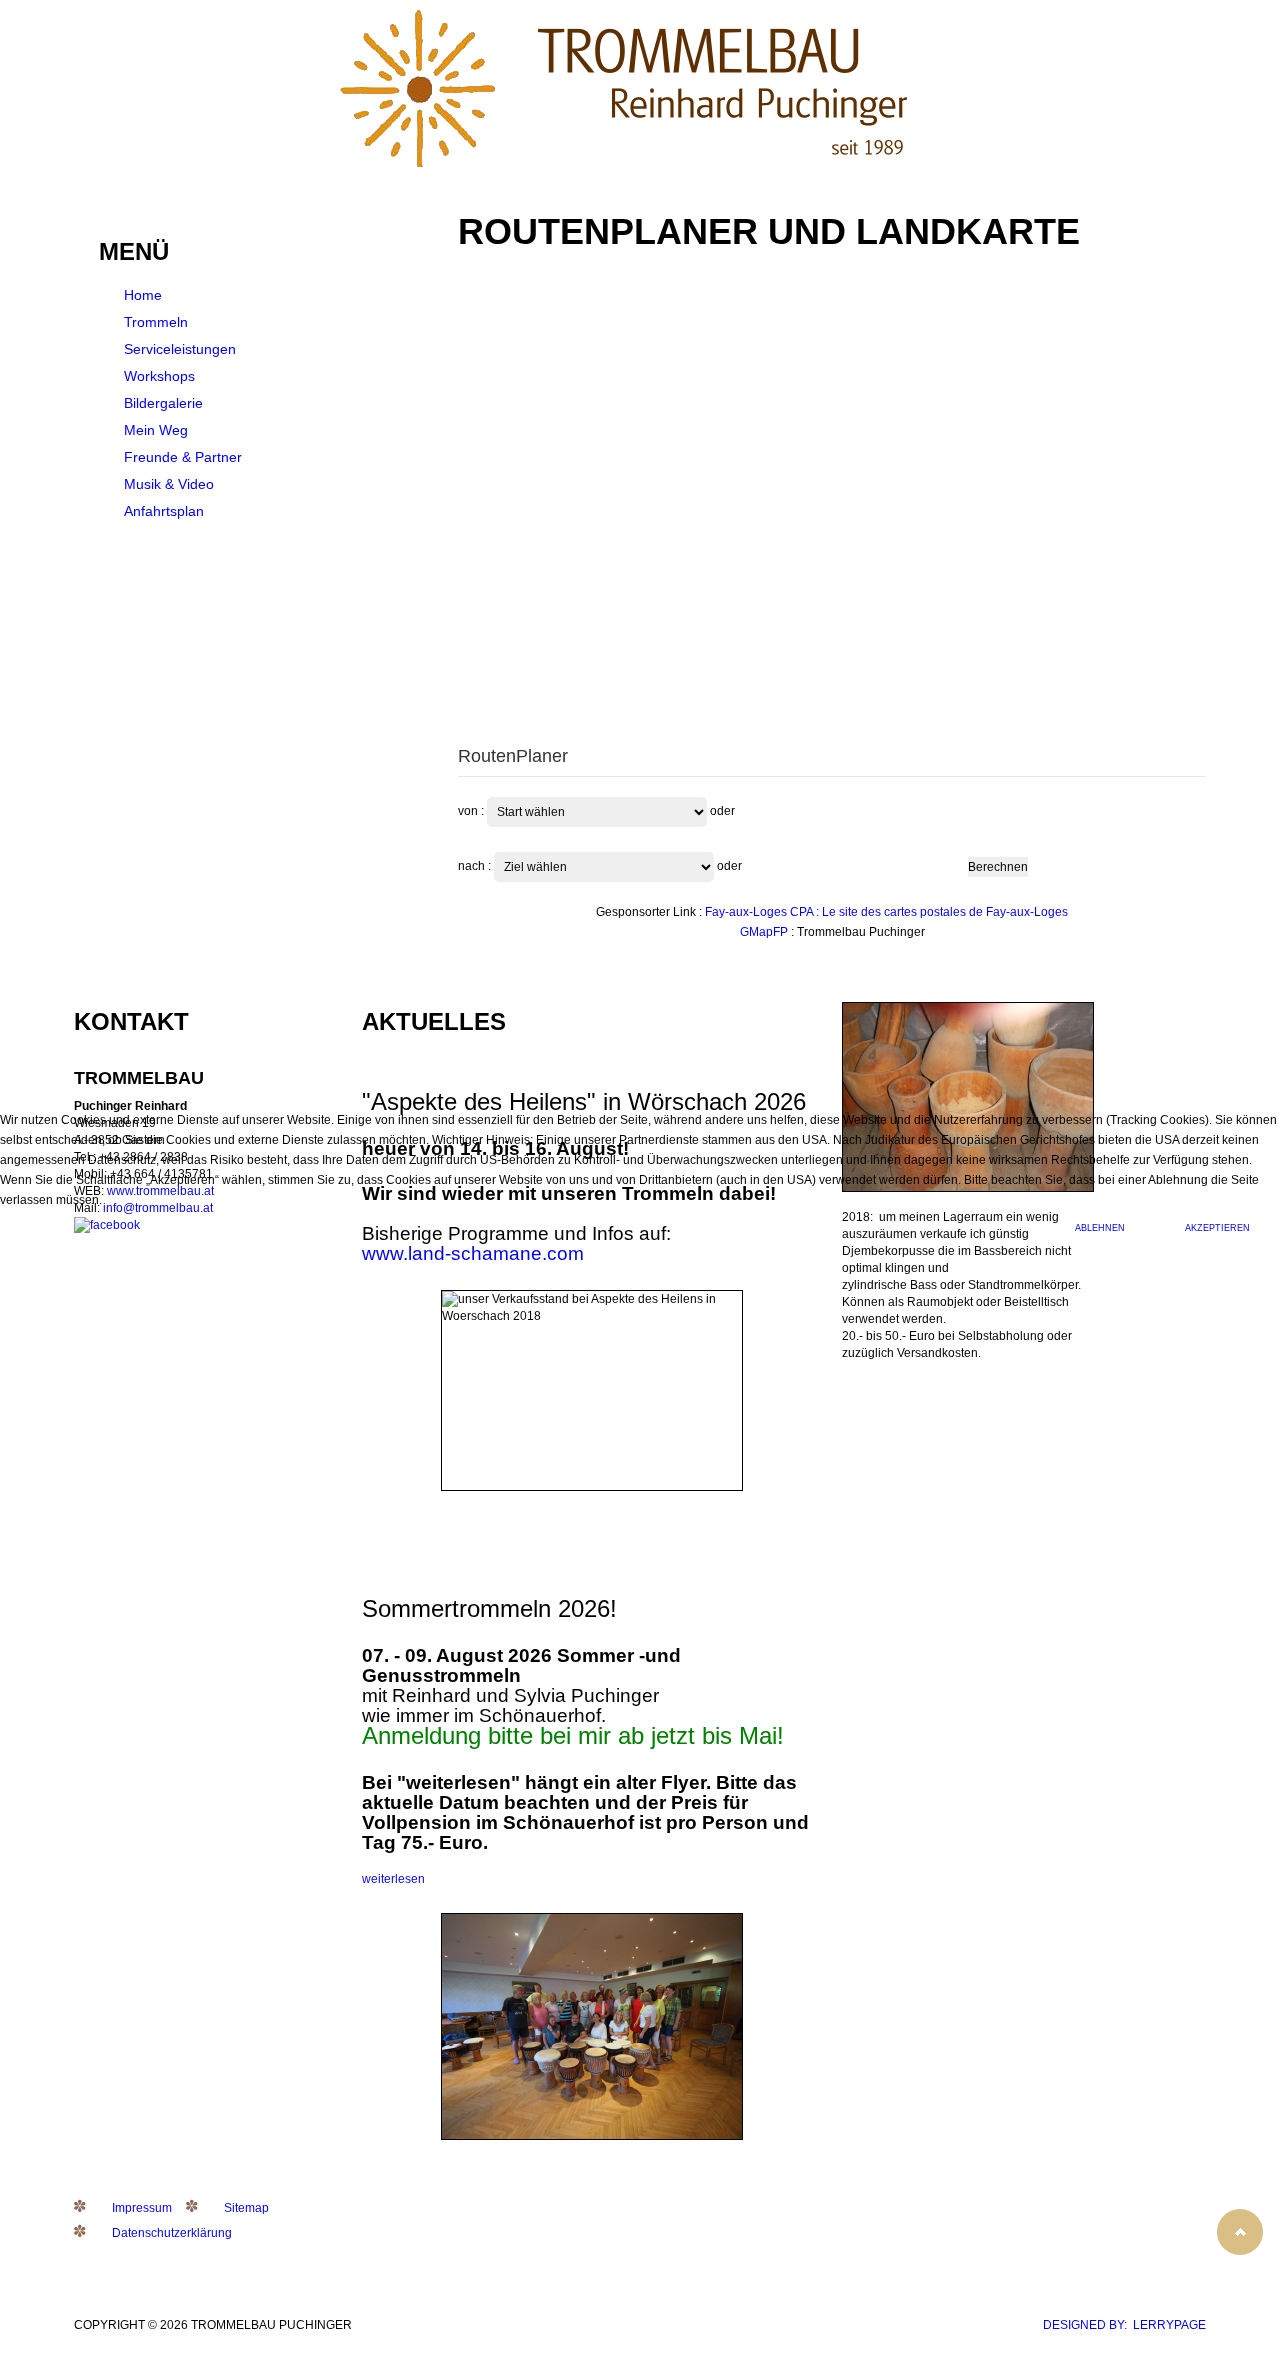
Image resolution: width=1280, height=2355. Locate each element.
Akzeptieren (1217, 1228)
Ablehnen (1100, 1228)
